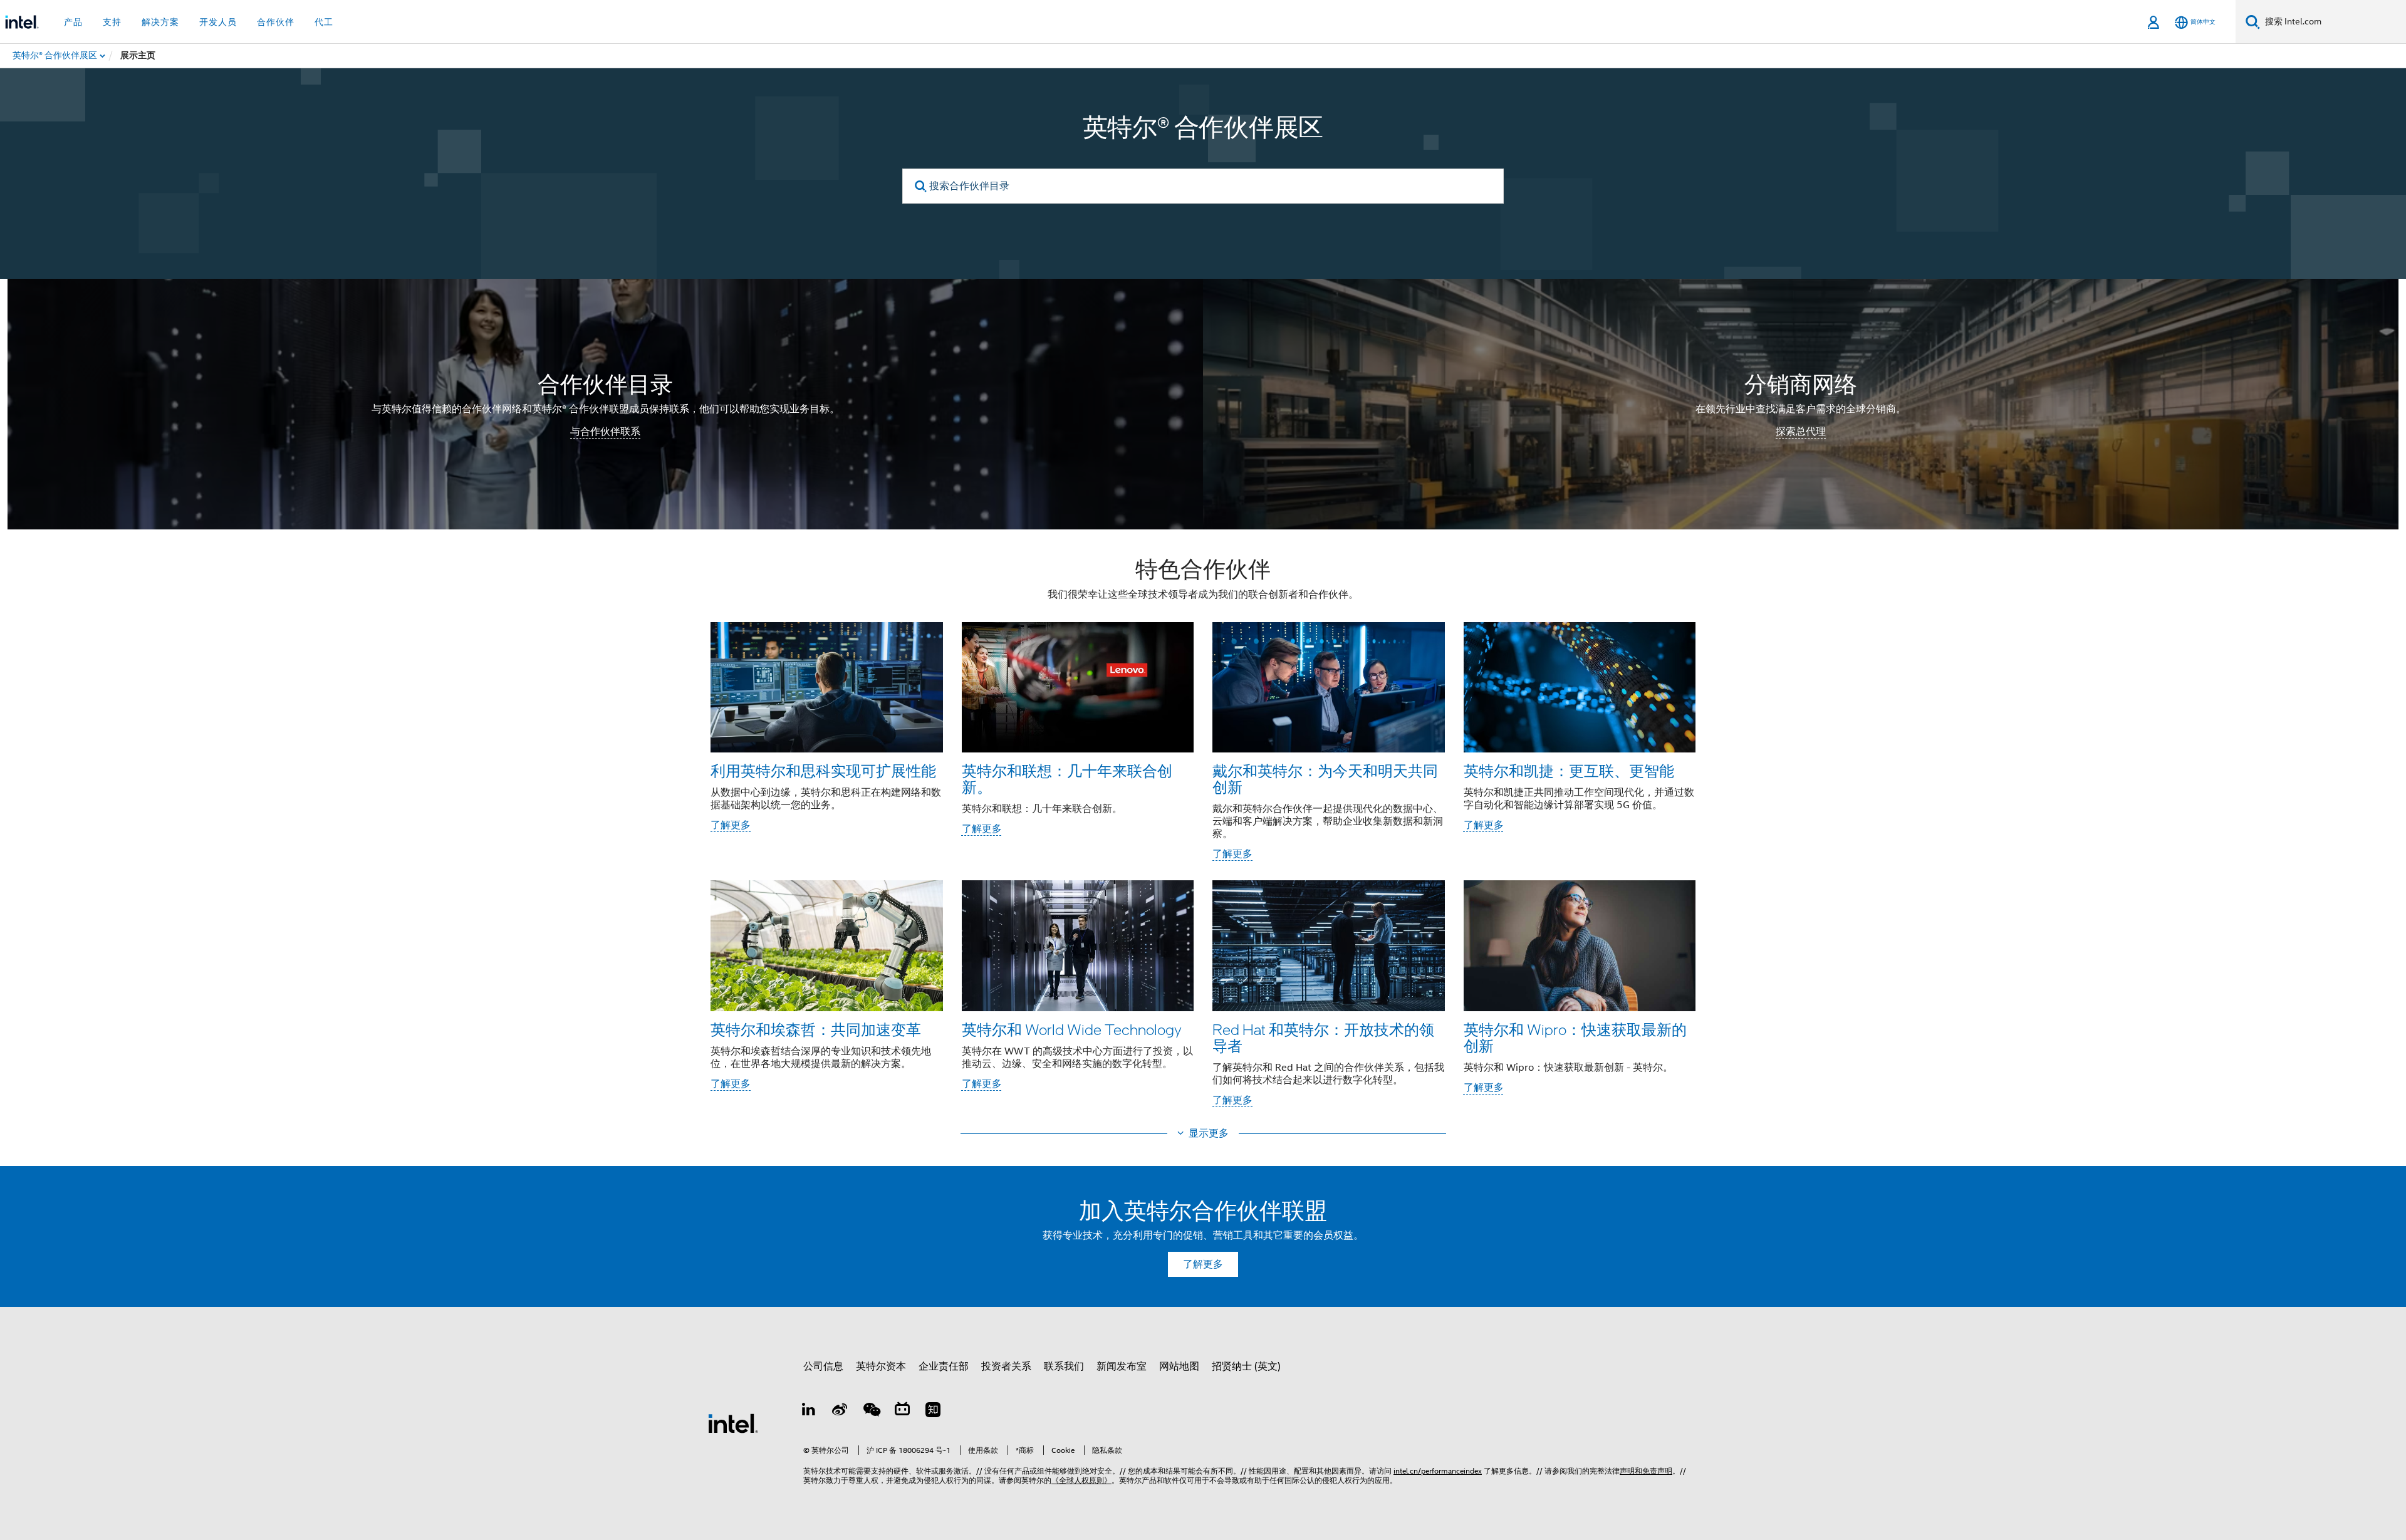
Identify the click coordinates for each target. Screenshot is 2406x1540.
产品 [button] (73, 22)
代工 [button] (324, 22)
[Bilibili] (902, 1412)
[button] (1203, 835)
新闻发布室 (1122, 1366)
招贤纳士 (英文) (1246, 1366)
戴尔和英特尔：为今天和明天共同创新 (1325, 778)
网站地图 (1179, 1366)
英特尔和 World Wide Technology (1072, 1029)
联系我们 (1064, 1366)
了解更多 (731, 825)
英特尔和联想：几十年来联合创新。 (1067, 778)
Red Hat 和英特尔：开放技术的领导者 (1323, 1037)
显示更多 (1209, 1133)
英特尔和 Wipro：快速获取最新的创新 (1575, 1037)
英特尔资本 (881, 1366)
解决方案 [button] (160, 22)
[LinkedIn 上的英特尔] (809, 1412)
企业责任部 (944, 1366)
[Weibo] (840, 1412)
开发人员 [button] (218, 22)
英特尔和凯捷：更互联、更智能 (1569, 770)
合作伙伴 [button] (276, 22)
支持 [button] (112, 22)
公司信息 (823, 1366)
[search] (921, 186)
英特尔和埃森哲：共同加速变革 (816, 1029)
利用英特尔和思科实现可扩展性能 (823, 770)
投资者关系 (1006, 1366)
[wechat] (871, 1412)
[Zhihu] (933, 1412)
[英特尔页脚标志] (733, 1423)
